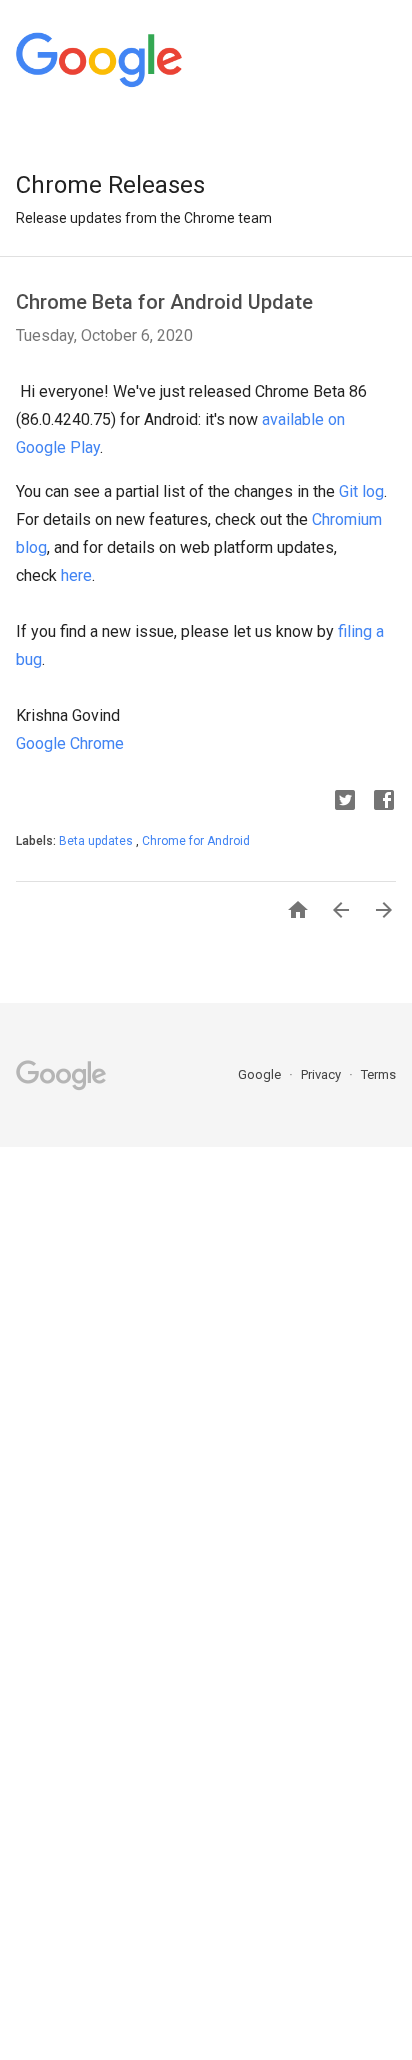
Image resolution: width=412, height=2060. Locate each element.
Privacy (322, 1074)
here (76, 575)
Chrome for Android (196, 841)
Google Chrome (70, 743)
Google (261, 1074)
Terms (378, 1074)
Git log (361, 491)
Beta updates (97, 841)
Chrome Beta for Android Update (164, 302)
